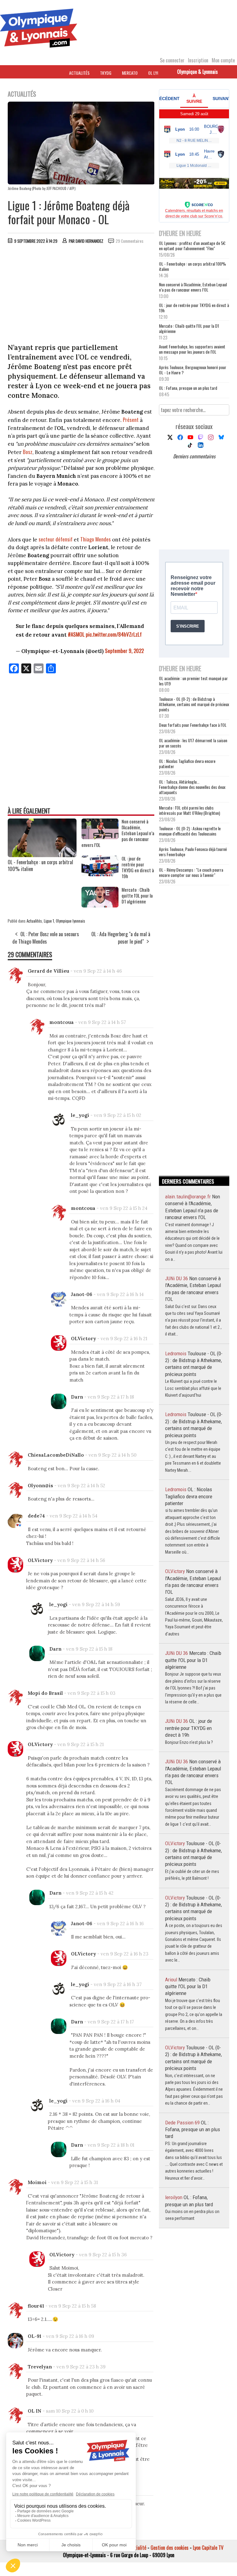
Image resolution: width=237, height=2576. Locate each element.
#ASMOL (76, 634)
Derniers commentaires (194, 456)
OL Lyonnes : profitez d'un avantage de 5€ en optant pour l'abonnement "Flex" (192, 246)
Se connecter (172, 60)
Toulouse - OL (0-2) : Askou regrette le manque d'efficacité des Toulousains (190, 831)
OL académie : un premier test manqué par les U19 (193, 681)
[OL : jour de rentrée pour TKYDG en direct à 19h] (100, 874)
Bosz (28, 452)
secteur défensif (56, 539)
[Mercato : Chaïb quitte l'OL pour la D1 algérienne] (100, 905)
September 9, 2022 (124, 651)
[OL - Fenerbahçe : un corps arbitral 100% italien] (42, 855)
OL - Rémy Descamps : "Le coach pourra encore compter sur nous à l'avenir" (191, 872)
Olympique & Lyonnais (197, 72)
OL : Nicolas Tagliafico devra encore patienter (187, 764)
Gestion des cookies (170, 2548)
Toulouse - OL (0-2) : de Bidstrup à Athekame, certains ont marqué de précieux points (194, 704)
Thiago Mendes (96, 539)
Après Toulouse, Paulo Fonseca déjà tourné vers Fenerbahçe (193, 852)
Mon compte (223, 60)
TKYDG (106, 73)
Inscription (198, 60)
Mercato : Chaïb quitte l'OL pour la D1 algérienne (189, 328)
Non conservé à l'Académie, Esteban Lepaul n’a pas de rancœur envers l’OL (193, 287)
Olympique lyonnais (71, 921)
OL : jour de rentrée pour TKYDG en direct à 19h (194, 308)
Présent (131, 420)
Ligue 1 (49, 921)
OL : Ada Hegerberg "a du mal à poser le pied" (121, 938)
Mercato (130, 73)
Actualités (79, 73)
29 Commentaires (130, 241)
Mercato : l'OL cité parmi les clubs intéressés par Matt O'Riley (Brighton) (189, 810)
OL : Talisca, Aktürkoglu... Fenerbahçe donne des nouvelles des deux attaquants (192, 787)
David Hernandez (89, 241)
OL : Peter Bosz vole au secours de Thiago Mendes (46, 938)
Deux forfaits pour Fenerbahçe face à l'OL (193, 725)
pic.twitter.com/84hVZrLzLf (114, 634)
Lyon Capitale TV (208, 2548)
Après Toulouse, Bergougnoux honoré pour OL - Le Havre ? (193, 370)
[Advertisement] (81, 295)
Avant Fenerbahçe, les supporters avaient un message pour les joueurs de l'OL (192, 349)
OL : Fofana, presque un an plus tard (188, 388)
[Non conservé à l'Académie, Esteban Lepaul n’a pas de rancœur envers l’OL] (100, 837)
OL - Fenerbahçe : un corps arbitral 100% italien (40, 865)
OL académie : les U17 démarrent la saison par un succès (193, 743)
